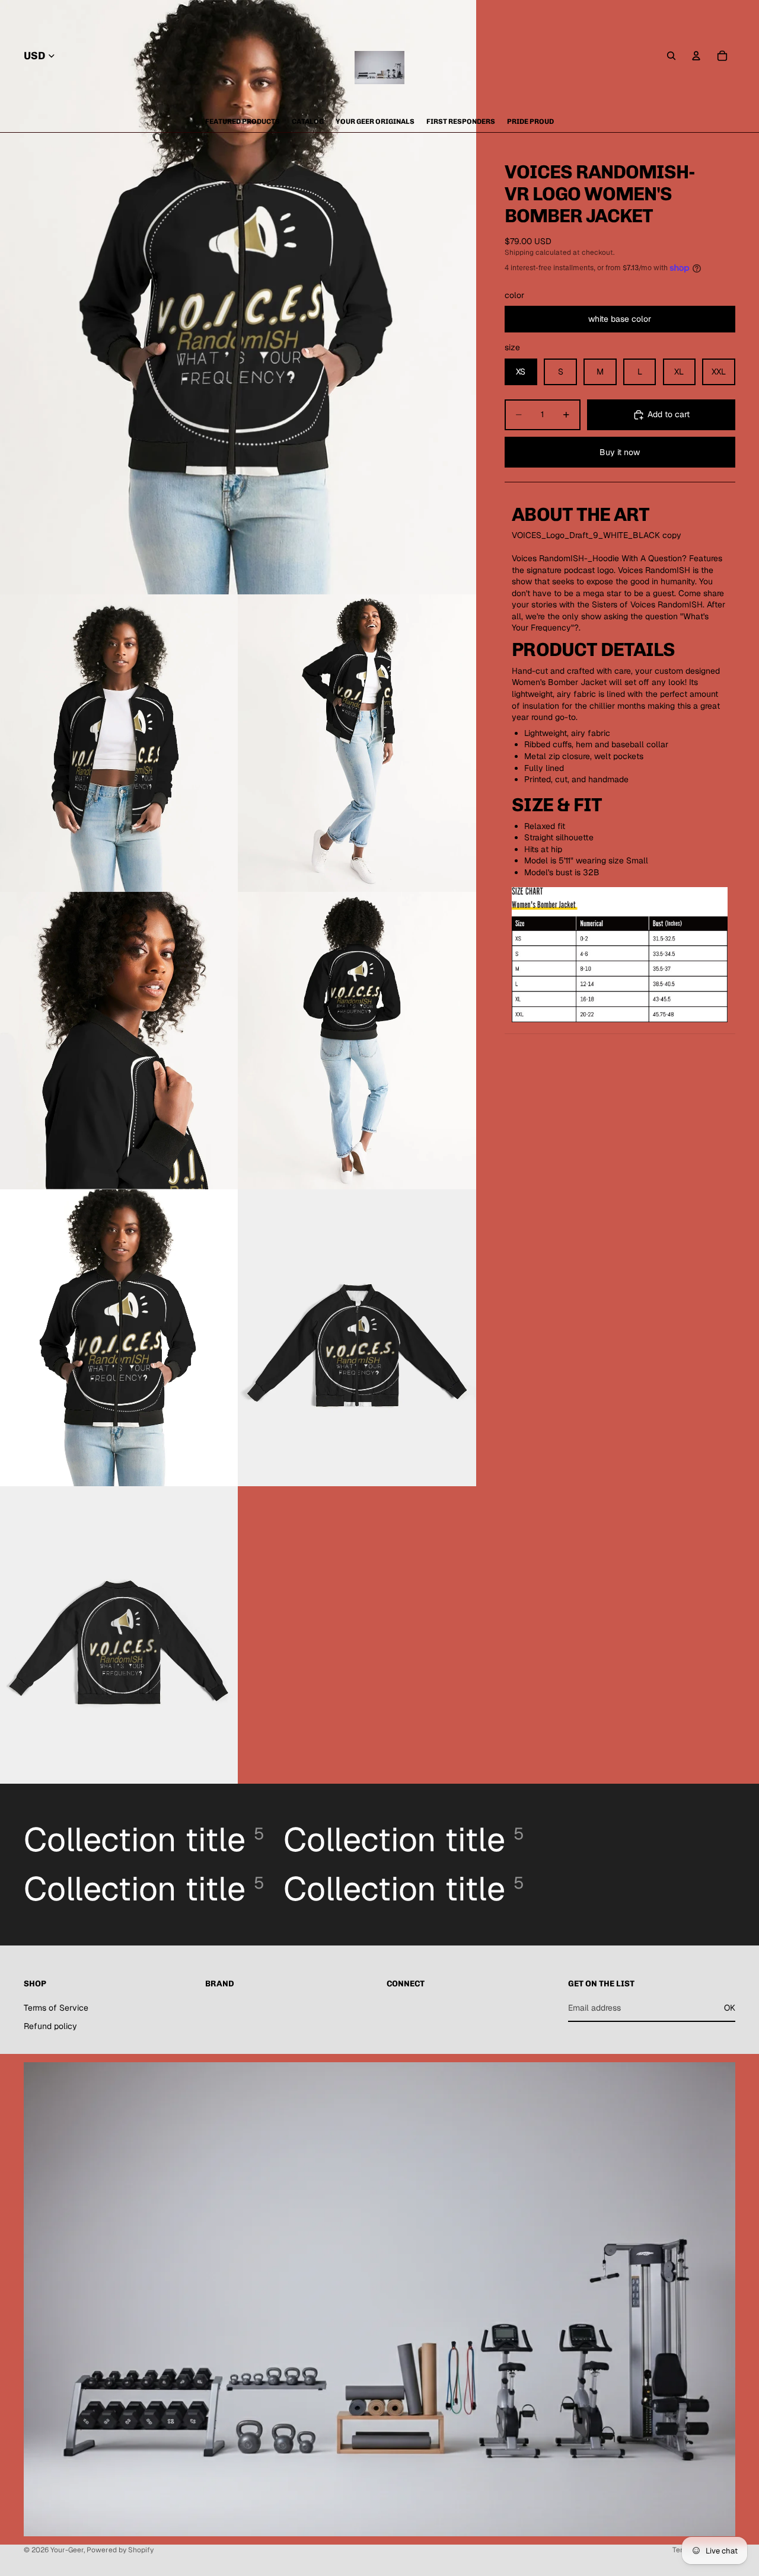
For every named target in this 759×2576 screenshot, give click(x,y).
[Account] (696, 56)
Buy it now (620, 452)
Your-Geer (67, 2550)
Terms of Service (56, 2008)
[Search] (671, 56)
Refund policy (50, 2026)
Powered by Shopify (120, 2550)
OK (730, 2008)
